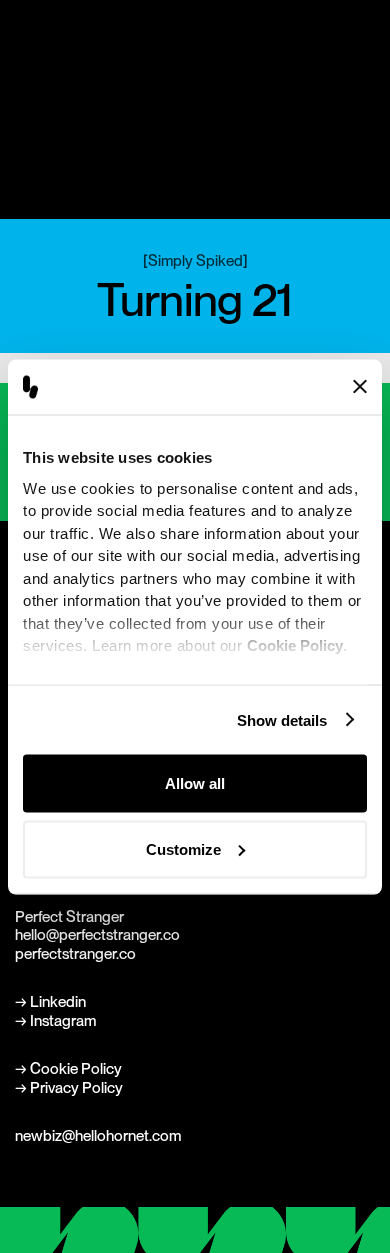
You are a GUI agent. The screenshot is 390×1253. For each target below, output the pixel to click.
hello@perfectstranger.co (97, 934)
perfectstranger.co (75, 953)
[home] (39, 43)
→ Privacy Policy (69, 1087)
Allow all (195, 783)
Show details (282, 719)
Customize (183, 848)
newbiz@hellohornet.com (98, 1135)
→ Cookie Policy (68, 1068)
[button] (364, 43)
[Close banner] (360, 387)
